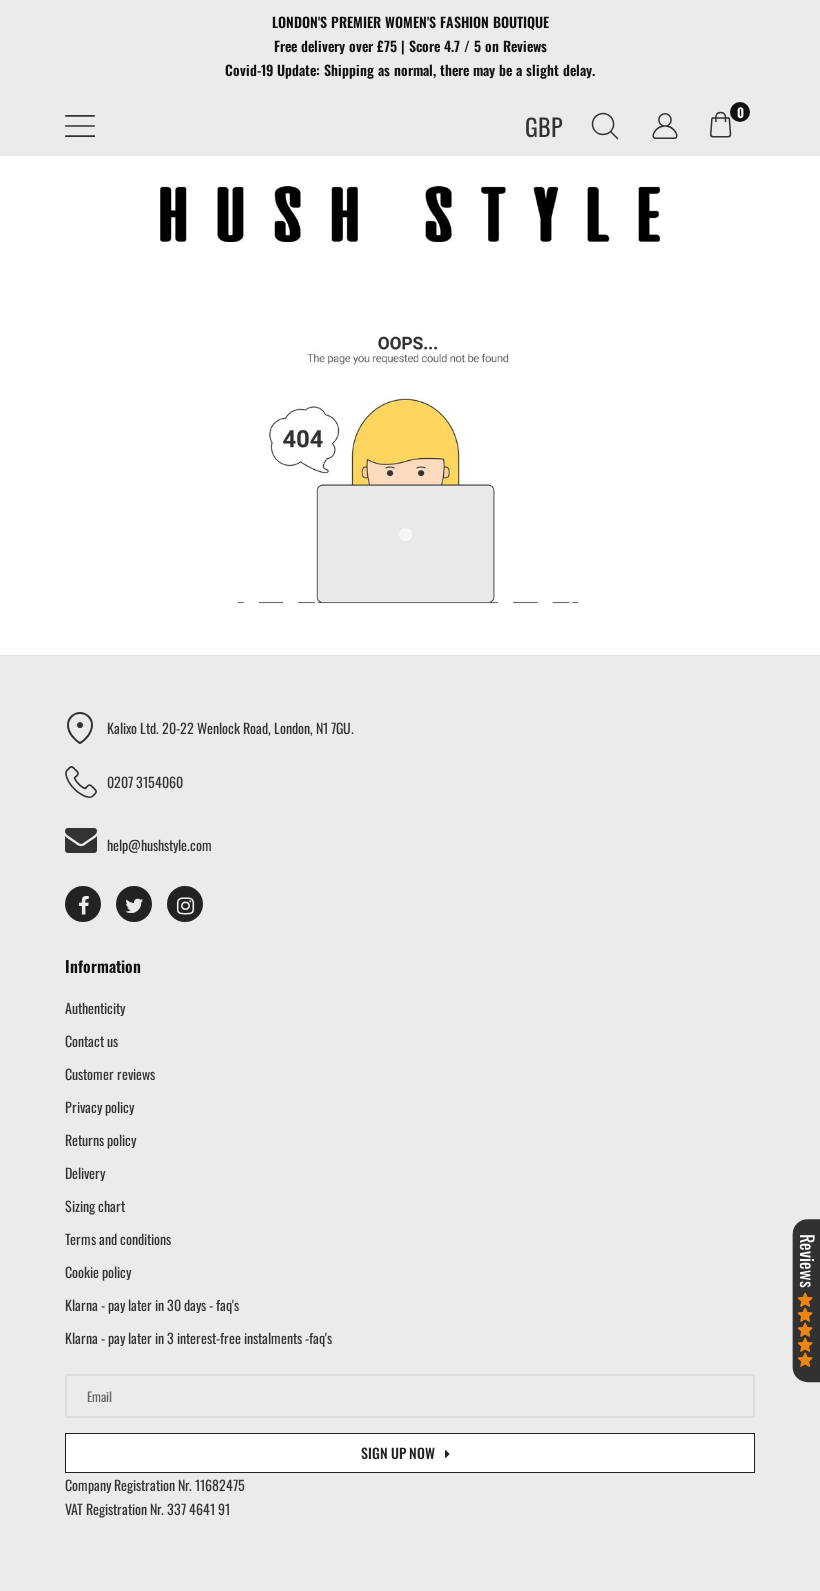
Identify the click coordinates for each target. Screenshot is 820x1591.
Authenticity (95, 1007)
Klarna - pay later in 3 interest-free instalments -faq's (198, 1337)
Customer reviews (110, 1073)
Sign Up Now (398, 1452)
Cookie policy (98, 1271)
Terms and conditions (118, 1238)
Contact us (91, 1040)
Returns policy (100, 1139)
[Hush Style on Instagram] (185, 904)
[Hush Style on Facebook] (83, 904)
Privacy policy (99, 1106)
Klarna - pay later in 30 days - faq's (152, 1304)
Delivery (85, 1172)
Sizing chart (95, 1205)
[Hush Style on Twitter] (134, 904)
